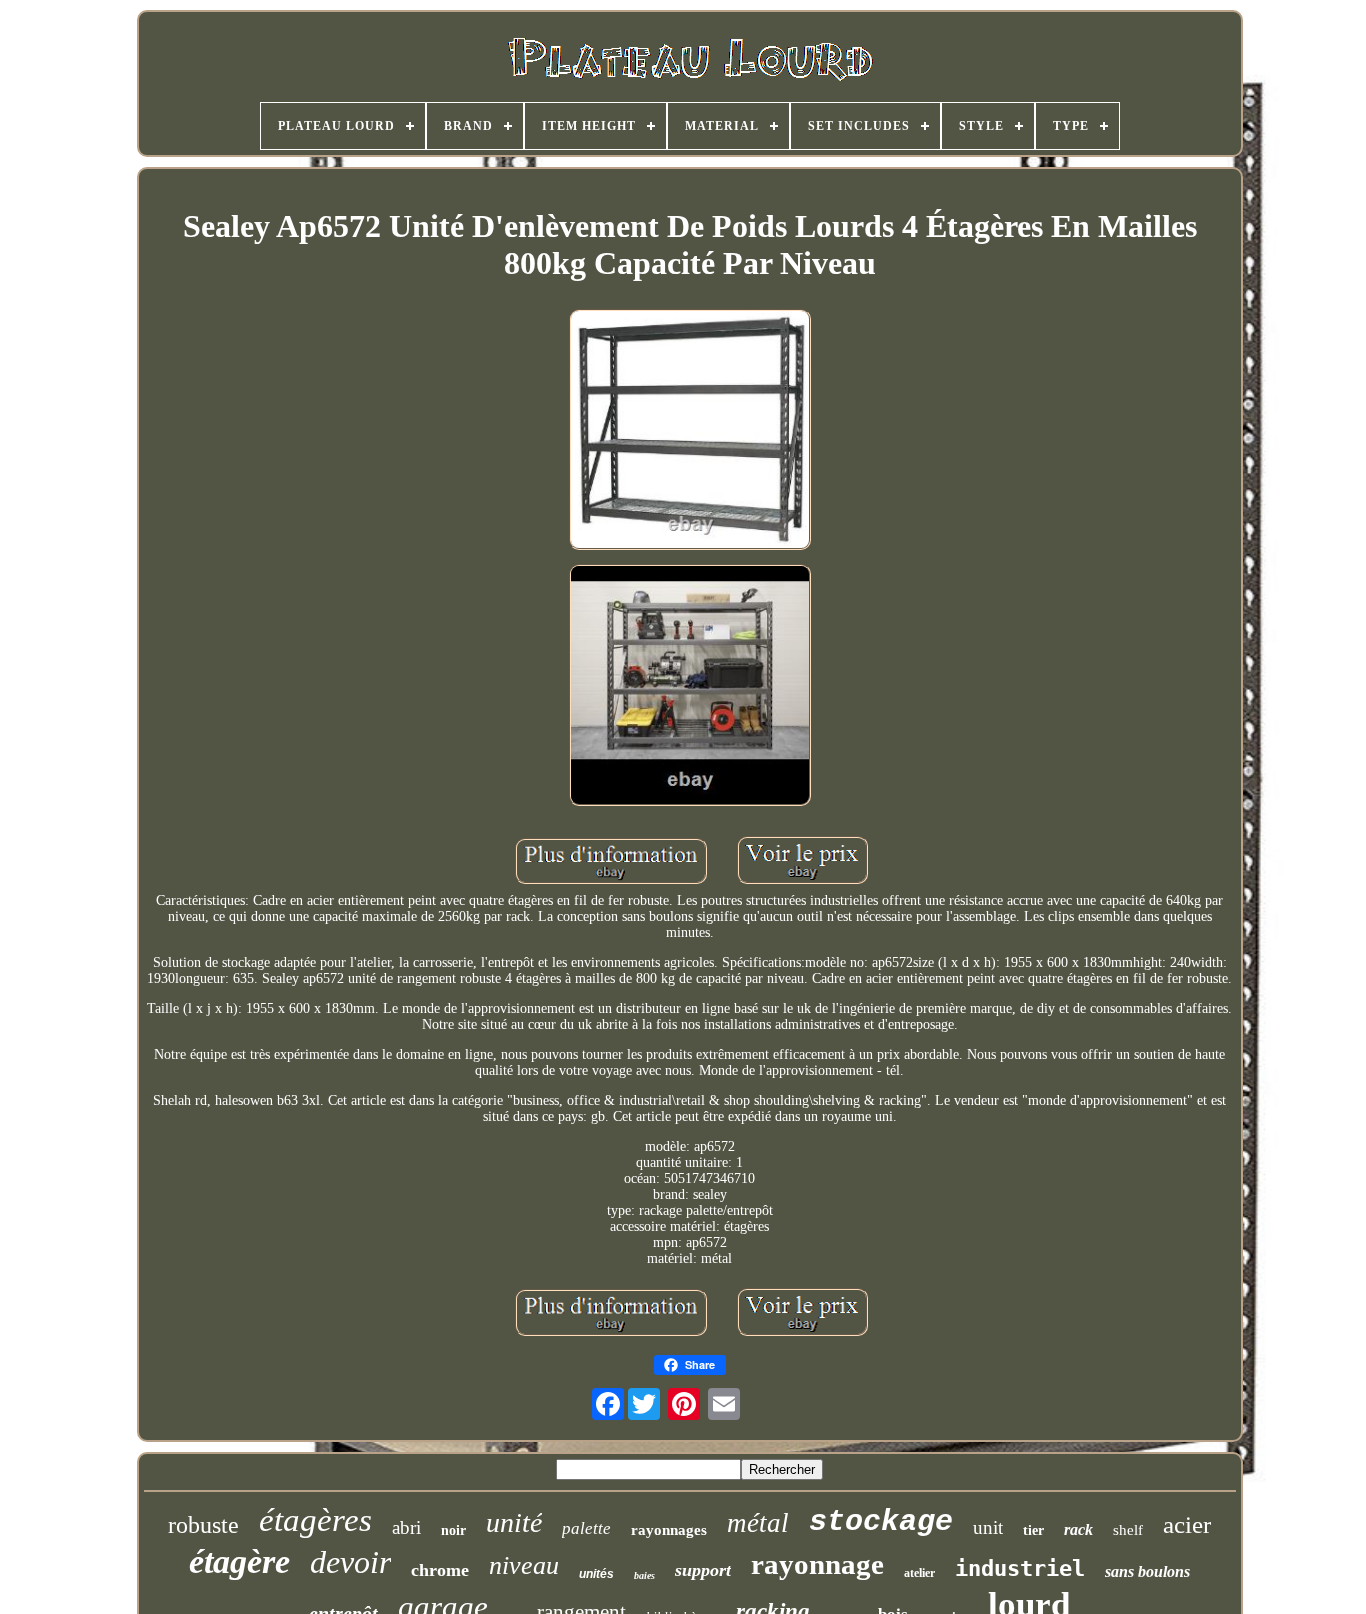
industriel (1020, 1568)
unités (596, 1574)
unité (514, 1522)
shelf (1128, 1530)
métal (758, 1523)
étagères (315, 1520)
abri (406, 1527)
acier (1187, 1524)
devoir (350, 1562)
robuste (203, 1525)
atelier (919, 1573)
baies (644, 1575)
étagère (239, 1561)
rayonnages (669, 1530)
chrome (440, 1570)
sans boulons (1147, 1571)
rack (1078, 1529)
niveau (524, 1565)
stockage (881, 1522)
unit (988, 1527)
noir (453, 1530)
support (703, 1570)
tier (1033, 1530)
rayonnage (817, 1564)
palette (586, 1528)
